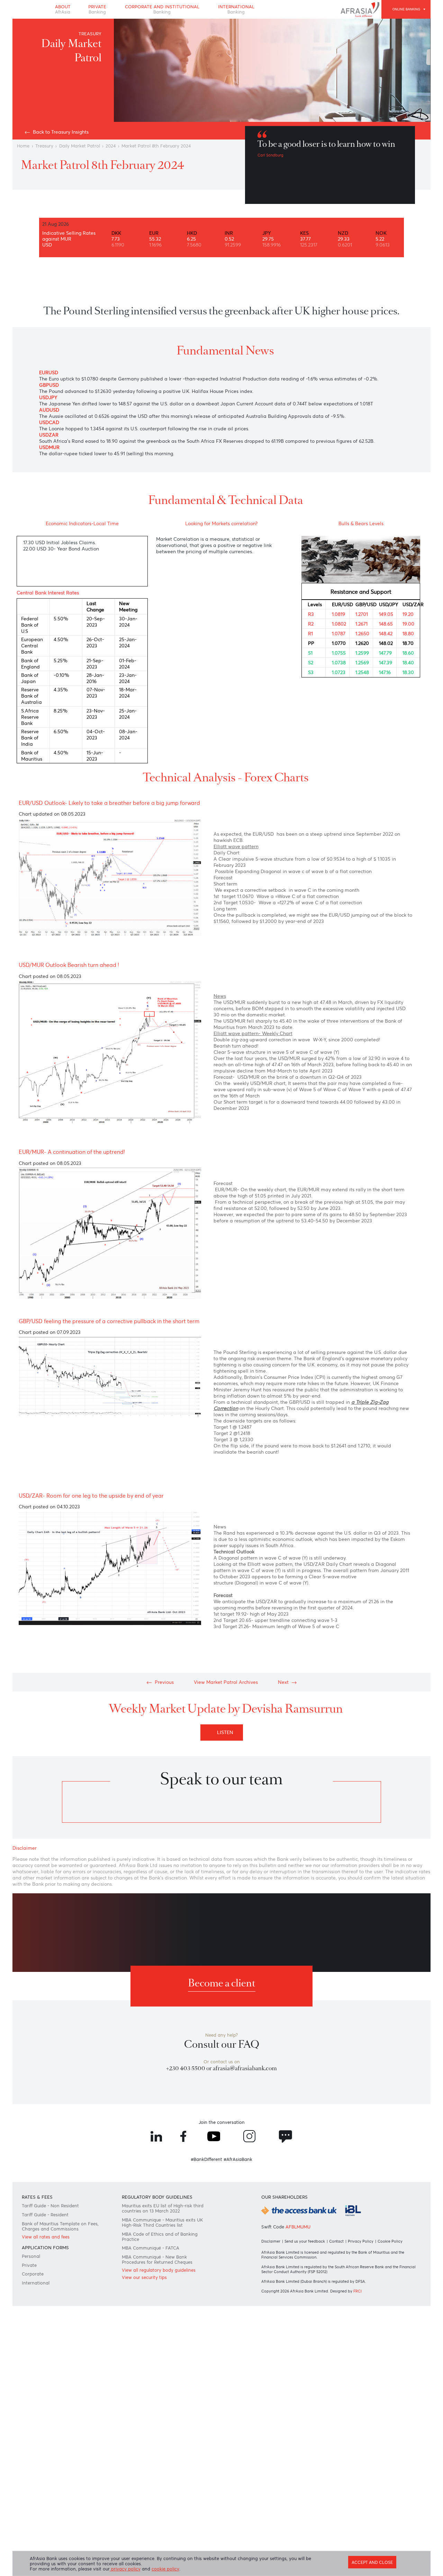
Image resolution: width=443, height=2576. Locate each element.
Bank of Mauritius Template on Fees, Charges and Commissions (60, 2226)
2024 (111, 146)
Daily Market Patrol (80, 146)
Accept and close (372, 2562)
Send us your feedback (305, 2241)
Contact (336, 2241)
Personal (31, 2256)
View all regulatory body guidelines (159, 2270)
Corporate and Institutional (162, 9)
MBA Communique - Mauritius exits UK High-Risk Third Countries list (162, 2223)
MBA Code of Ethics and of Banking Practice (160, 2237)
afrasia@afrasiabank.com (245, 2068)
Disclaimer (271, 2241)
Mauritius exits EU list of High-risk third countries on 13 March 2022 (163, 2208)
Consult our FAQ (222, 2044)
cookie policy (165, 2569)
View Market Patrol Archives (226, 1682)
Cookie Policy (390, 2241)
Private (97, 9)
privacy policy (125, 2569)
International (236, 9)
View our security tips (144, 2277)
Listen (227, 1732)
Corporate (33, 2274)
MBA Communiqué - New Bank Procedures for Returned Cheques (157, 2260)
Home (23, 146)
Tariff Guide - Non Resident (50, 2206)
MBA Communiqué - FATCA (151, 2248)
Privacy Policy (361, 2241)
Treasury (44, 146)
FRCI (358, 2291)
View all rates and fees (46, 2237)
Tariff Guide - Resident (45, 2215)
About (63, 9)
